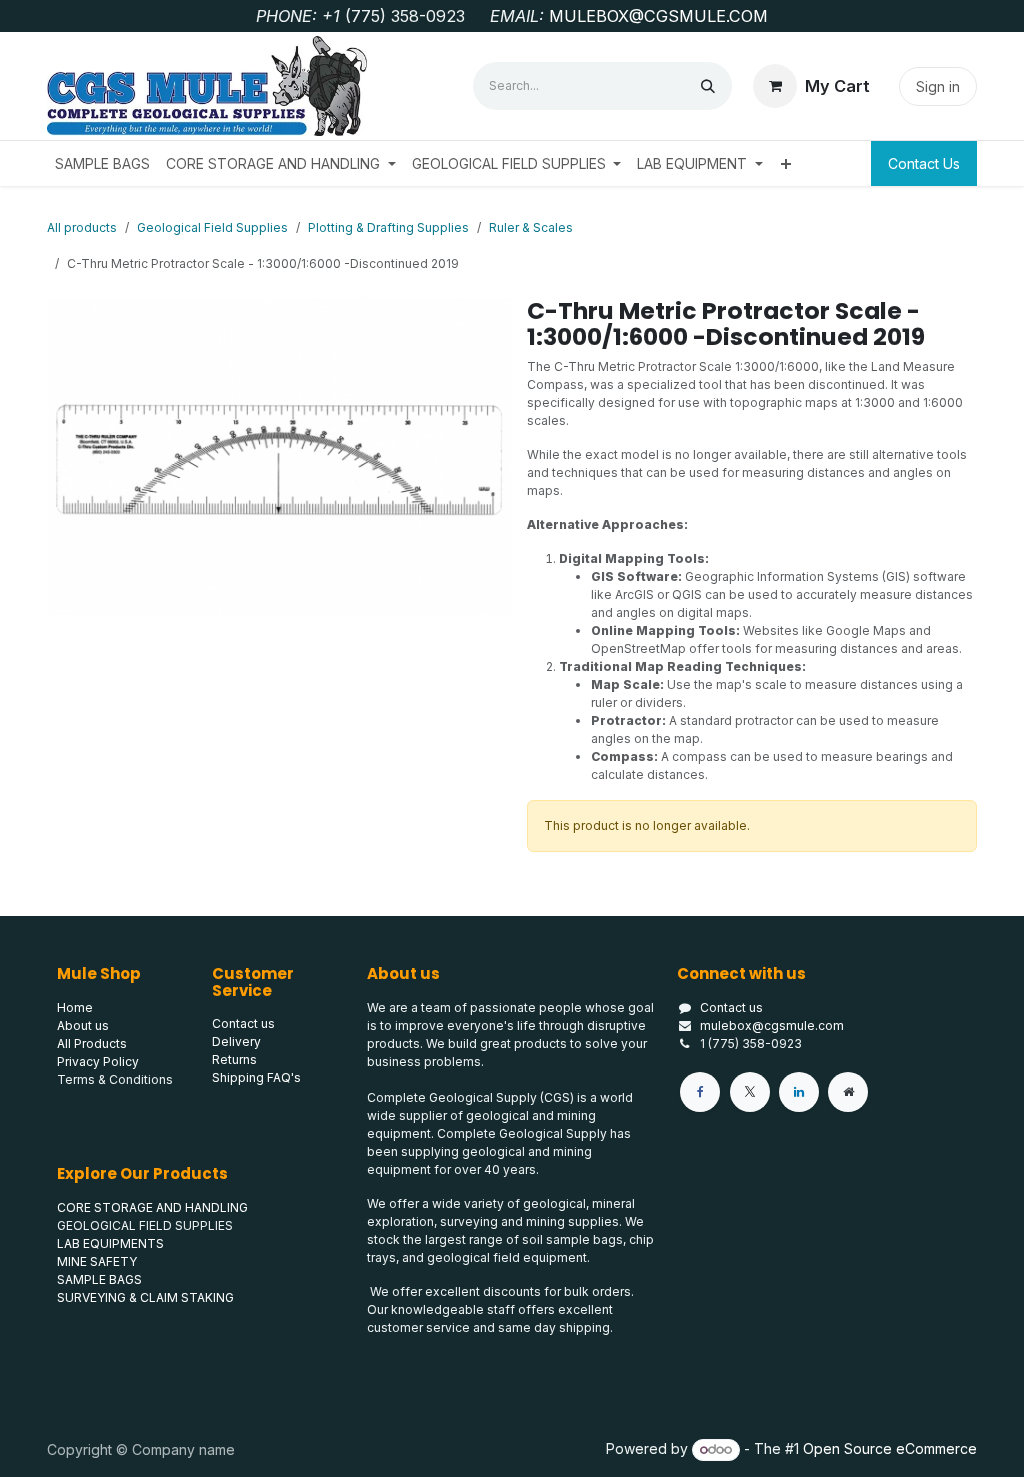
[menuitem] (102, 163)
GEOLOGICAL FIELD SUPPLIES (145, 1225)
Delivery (236, 1041)
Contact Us (924, 163)
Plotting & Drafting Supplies (388, 227)
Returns (234, 1059)
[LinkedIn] (799, 1092)
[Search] (708, 86)
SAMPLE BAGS (99, 1279)
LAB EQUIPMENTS (110, 1243)
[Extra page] (848, 1092)
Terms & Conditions (115, 1079)
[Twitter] (750, 1092)
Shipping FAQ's (256, 1077)
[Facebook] (700, 1092)
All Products (92, 1043)
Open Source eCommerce (890, 1448)
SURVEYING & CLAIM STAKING (145, 1297)
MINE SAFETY (97, 1261)
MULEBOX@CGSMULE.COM (658, 16)
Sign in (938, 86)
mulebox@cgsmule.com (772, 1025)
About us (83, 1025)
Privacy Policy (98, 1061)
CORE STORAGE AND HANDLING (152, 1207)
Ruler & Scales (531, 227)
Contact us (731, 1007)
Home (75, 1007)
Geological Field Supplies (212, 227)
